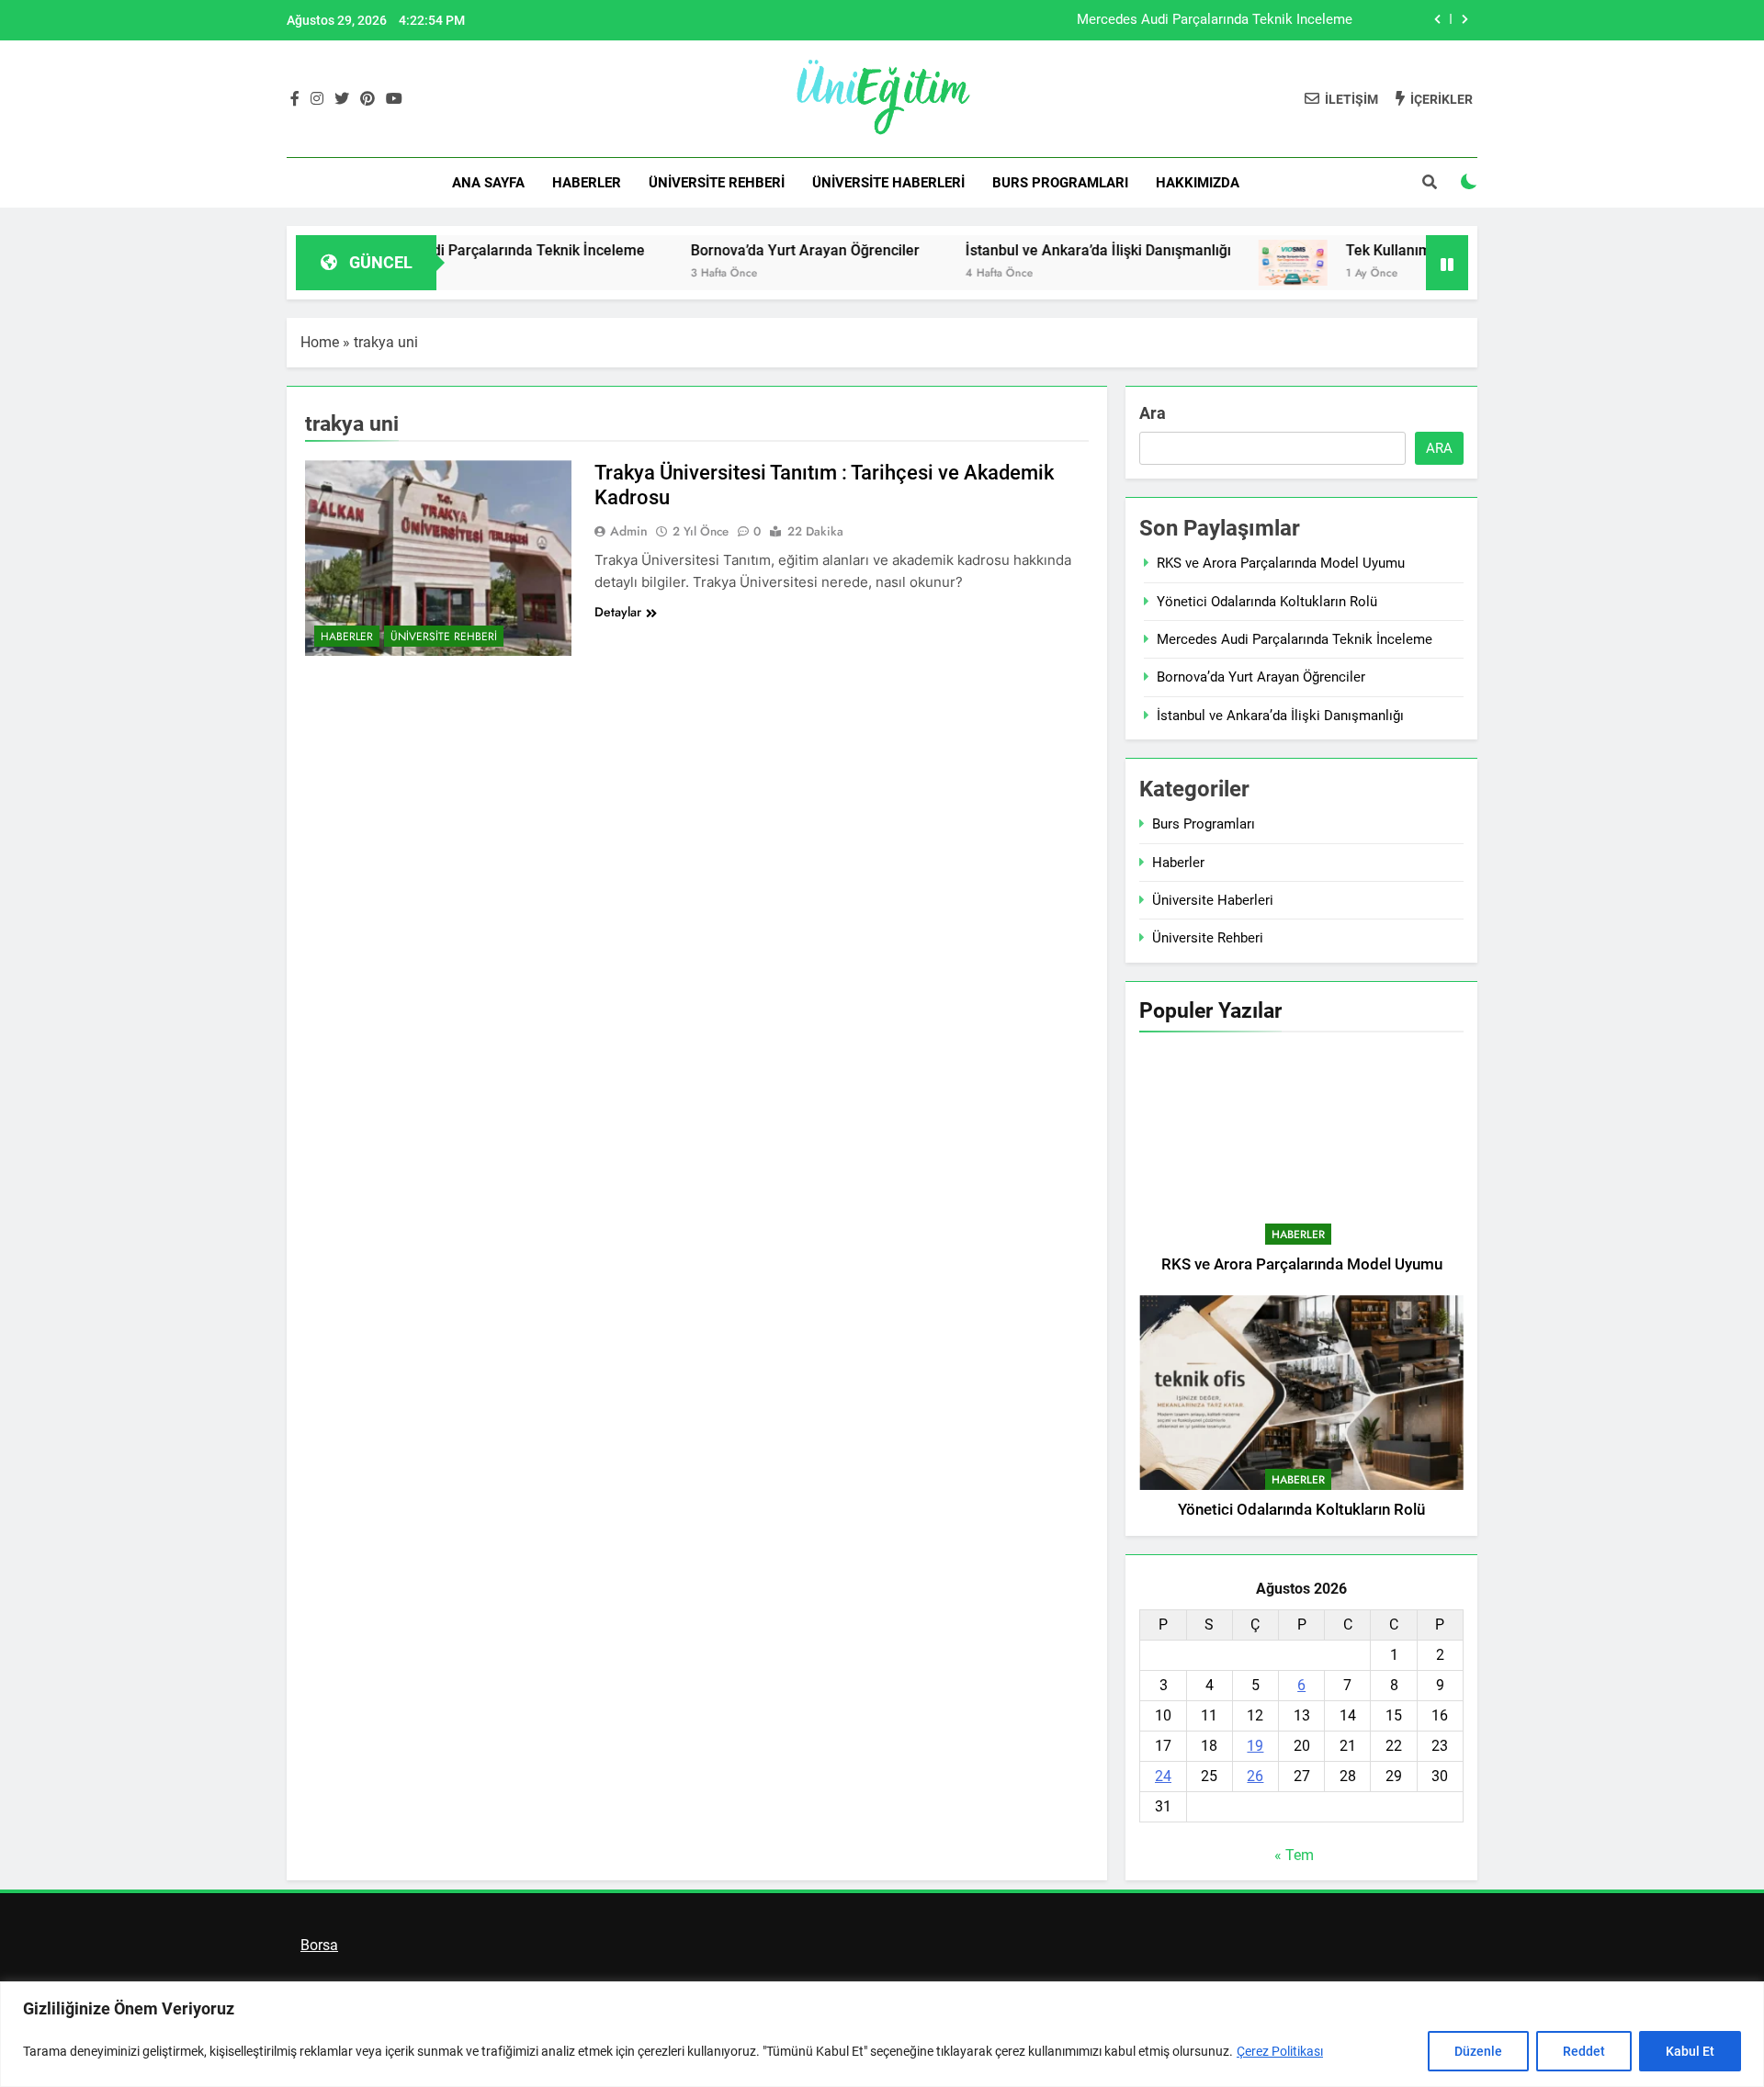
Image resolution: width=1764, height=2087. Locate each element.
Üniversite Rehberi (717, 183)
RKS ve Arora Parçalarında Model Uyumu (1281, 563)
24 (1163, 1776)
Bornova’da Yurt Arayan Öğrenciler (740, 250)
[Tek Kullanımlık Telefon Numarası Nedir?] (1228, 263)
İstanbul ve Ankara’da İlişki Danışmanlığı (1033, 250)
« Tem (1294, 1855)
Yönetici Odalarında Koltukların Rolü (1267, 602)
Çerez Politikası (1280, 2051)
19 (1255, 1746)
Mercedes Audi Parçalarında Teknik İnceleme (1215, 20)
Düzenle (1478, 2051)
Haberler (587, 183)
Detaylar (618, 612)
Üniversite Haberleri (888, 183)
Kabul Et (1690, 2051)
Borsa (319, 1945)
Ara (1153, 413)
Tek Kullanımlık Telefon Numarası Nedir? (1415, 250)
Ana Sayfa (488, 183)
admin (629, 531)
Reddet (1584, 2051)
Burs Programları (1060, 183)
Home (320, 342)
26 (1255, 1776)
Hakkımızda (1198, 183)
